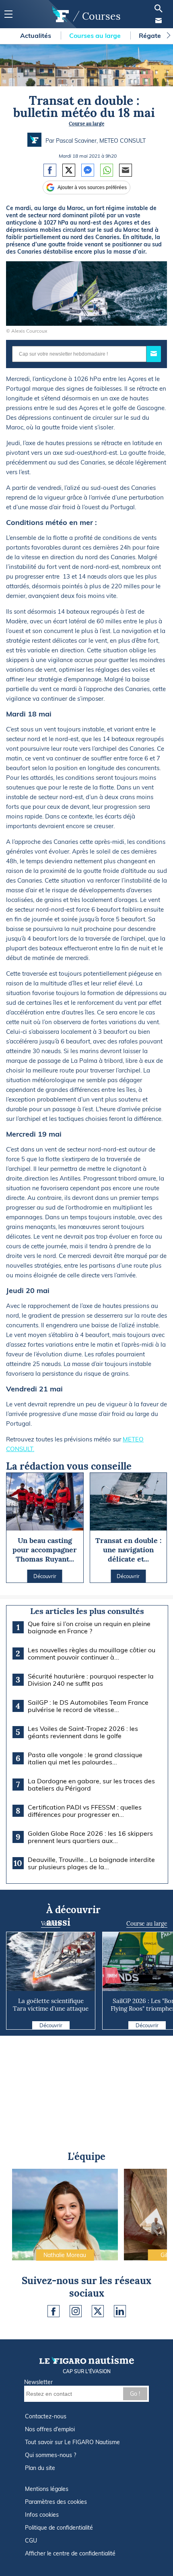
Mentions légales (47, 2489)
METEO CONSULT (123, 141)
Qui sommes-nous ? (50, 2455)
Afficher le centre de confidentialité (70, 2553)
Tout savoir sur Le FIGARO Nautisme (72, 2442)
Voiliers (51, 1924)
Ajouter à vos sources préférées (92, 187)
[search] (159, 8)
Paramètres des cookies (56, 2502)
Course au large (86, 124)
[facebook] (54, 2311)
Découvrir (51, 2025)
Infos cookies (42, 2515)
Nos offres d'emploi (50, 2429)
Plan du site (40, 2468)
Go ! (135, 2394)
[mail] (159, 21)
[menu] (8, 14)
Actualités (36, 35)
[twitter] (98, 2311)
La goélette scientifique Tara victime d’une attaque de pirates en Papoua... (51, 2009)
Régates (152, 35)
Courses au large (96, 35)
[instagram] (76, 2311)
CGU (31, 2541)
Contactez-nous (46, 2416)
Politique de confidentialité (59, 2528)
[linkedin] (120, 2311)
